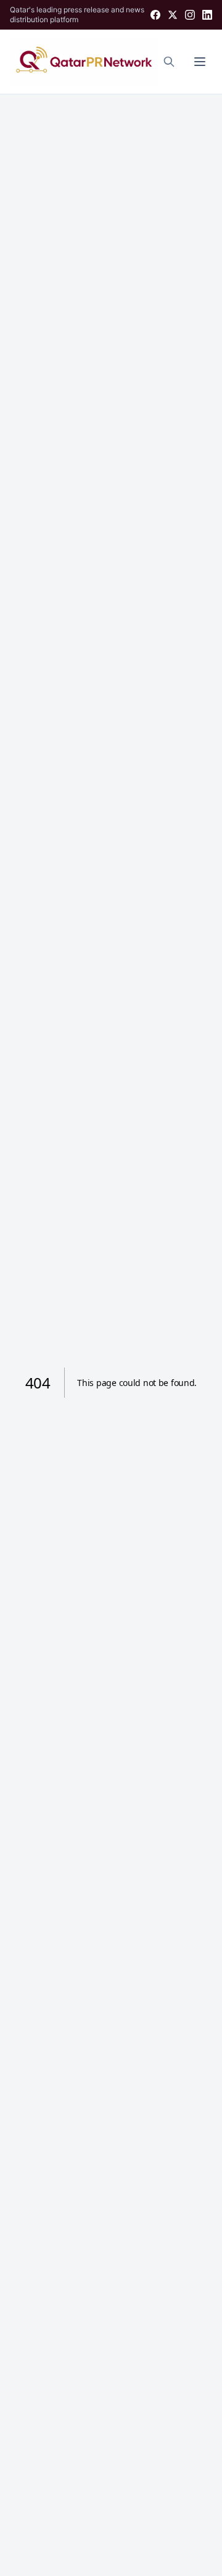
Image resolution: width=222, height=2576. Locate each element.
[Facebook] (155, 15)
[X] (173, 15)
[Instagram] (190, 15)
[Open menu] (200, 62)
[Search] (169, 62)
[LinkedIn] (207, 15)
